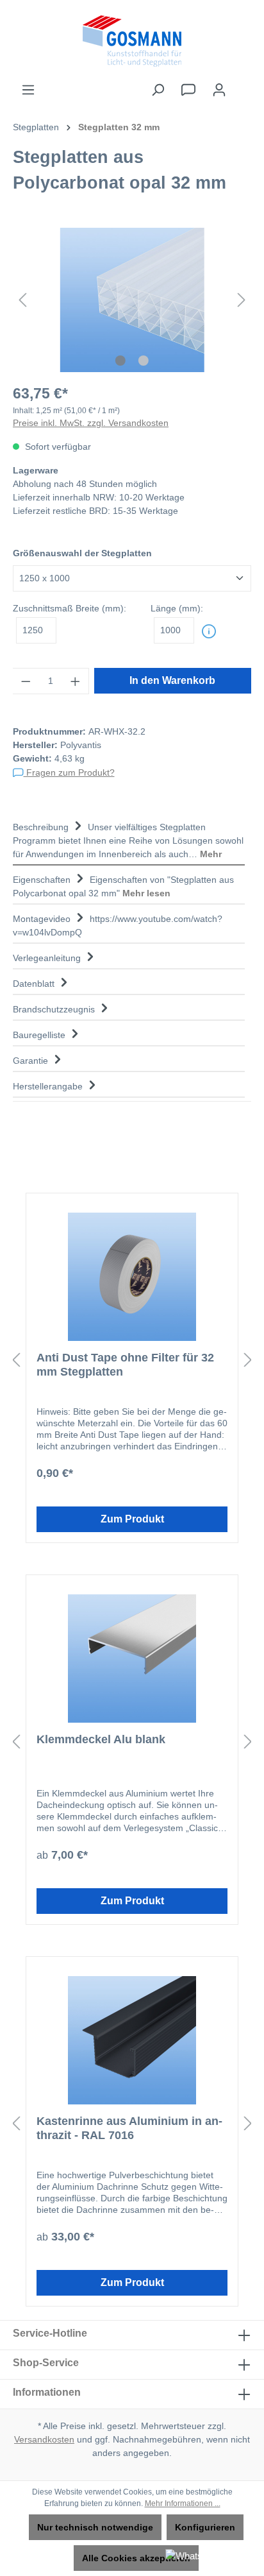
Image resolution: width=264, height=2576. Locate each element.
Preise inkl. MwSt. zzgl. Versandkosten (91, 423)
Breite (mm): (70, 608)
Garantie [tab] (32, 1061)
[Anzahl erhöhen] (76, 681)
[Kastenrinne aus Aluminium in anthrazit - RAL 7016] (132, 2040)
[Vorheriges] (22, 300)
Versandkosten (44, 2439)
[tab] (129, 839)
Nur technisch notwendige (95, 2527)
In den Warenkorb (172, 680)
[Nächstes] (242, 300)
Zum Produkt (132, 1519)
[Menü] (28, 90)
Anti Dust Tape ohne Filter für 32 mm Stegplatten (125, 1365)
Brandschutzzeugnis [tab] (55, 1009)
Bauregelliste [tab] (40, 1035)
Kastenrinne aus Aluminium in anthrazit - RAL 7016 (129, 2128)
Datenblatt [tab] (35, 984)
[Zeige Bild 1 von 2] (120, 361)
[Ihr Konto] (219, 90)
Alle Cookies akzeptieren (136, 2558)
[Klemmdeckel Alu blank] (132, 1659)
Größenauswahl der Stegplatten (82, 553)
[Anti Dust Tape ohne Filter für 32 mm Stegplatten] (132, 1277)
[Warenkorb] (243, 84)
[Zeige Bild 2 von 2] (144, 361)
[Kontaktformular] (188, 90)
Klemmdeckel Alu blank (101, 1739)
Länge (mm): (177, 608)
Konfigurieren (205, 2527)
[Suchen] (158, 90)
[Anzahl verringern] (26, 681)
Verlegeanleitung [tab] (48, 958)
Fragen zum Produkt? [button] (69, 772)
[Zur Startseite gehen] (132, 41)
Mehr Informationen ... (183, 2503)
